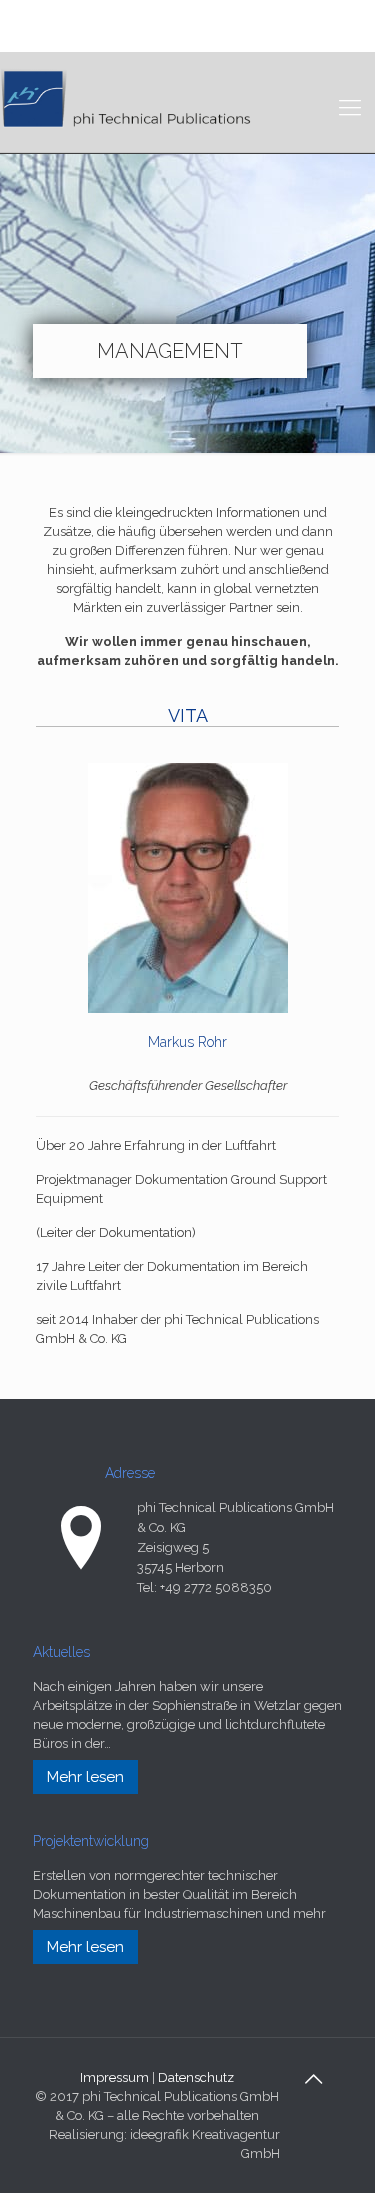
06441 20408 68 (160, 15)
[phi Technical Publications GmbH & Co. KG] (127, 97)
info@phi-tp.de (165, 36)
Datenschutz (196, 2077)
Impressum (114, 2077)
